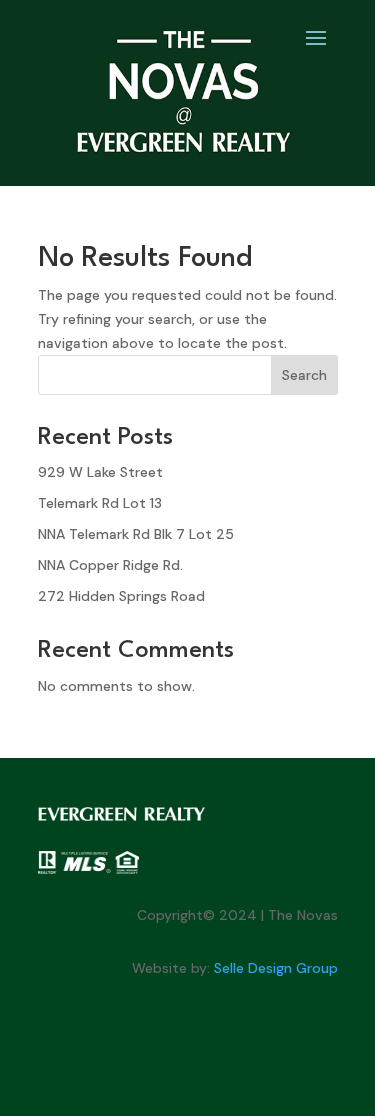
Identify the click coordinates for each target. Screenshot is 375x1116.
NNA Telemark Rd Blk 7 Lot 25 (136, 534)
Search (304, 375)
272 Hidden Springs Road (121, 596)
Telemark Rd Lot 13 (100, 503)
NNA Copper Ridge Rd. (110, 565)
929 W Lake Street (100, 472)
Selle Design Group (276, 968)
